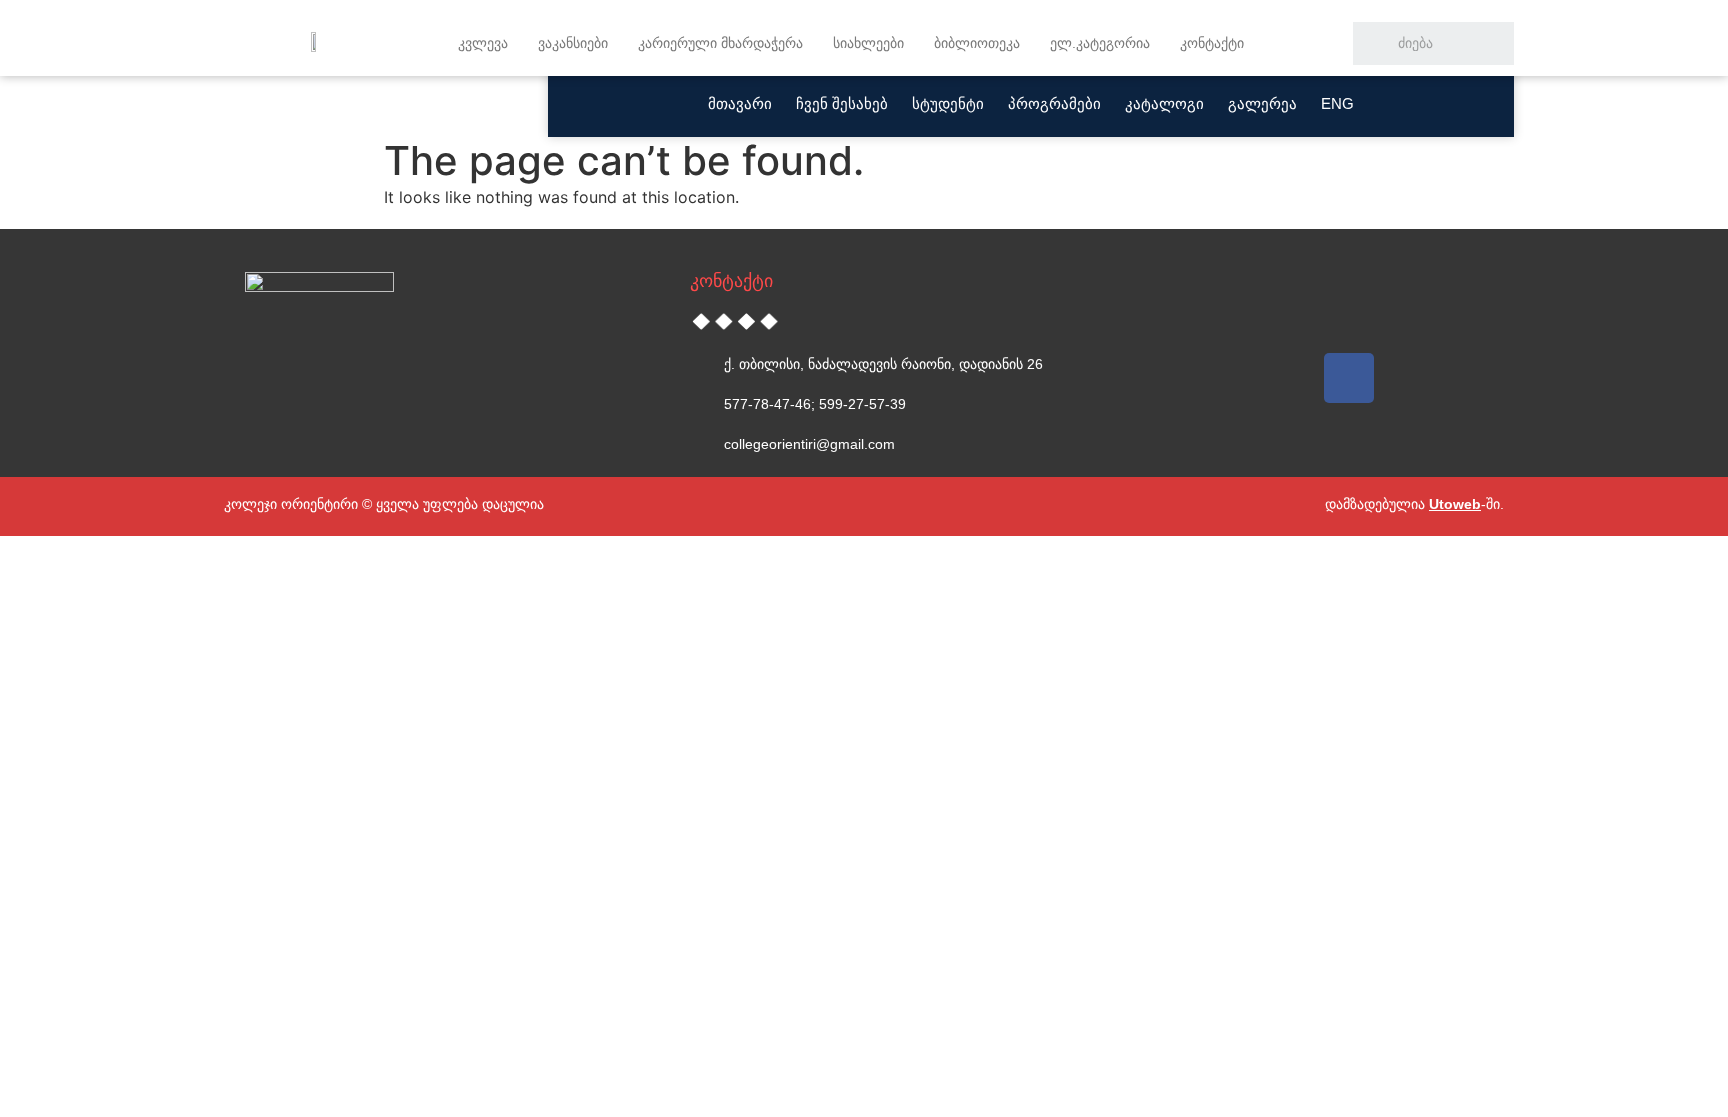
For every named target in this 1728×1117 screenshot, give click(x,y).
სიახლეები (868, 43)
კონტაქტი (1212, 43)
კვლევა (483, 43)
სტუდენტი (948, 103)
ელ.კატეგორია (1100, 43)
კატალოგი (1164, 103)
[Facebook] (1349, 378)
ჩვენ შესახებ (842, 103)
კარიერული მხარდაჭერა (720, 43)
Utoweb (1455, 504)
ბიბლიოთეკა (977, 43)
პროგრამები (1054, 103)
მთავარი (740, 103)
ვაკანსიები (573, 43)
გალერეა (1262, 103)
